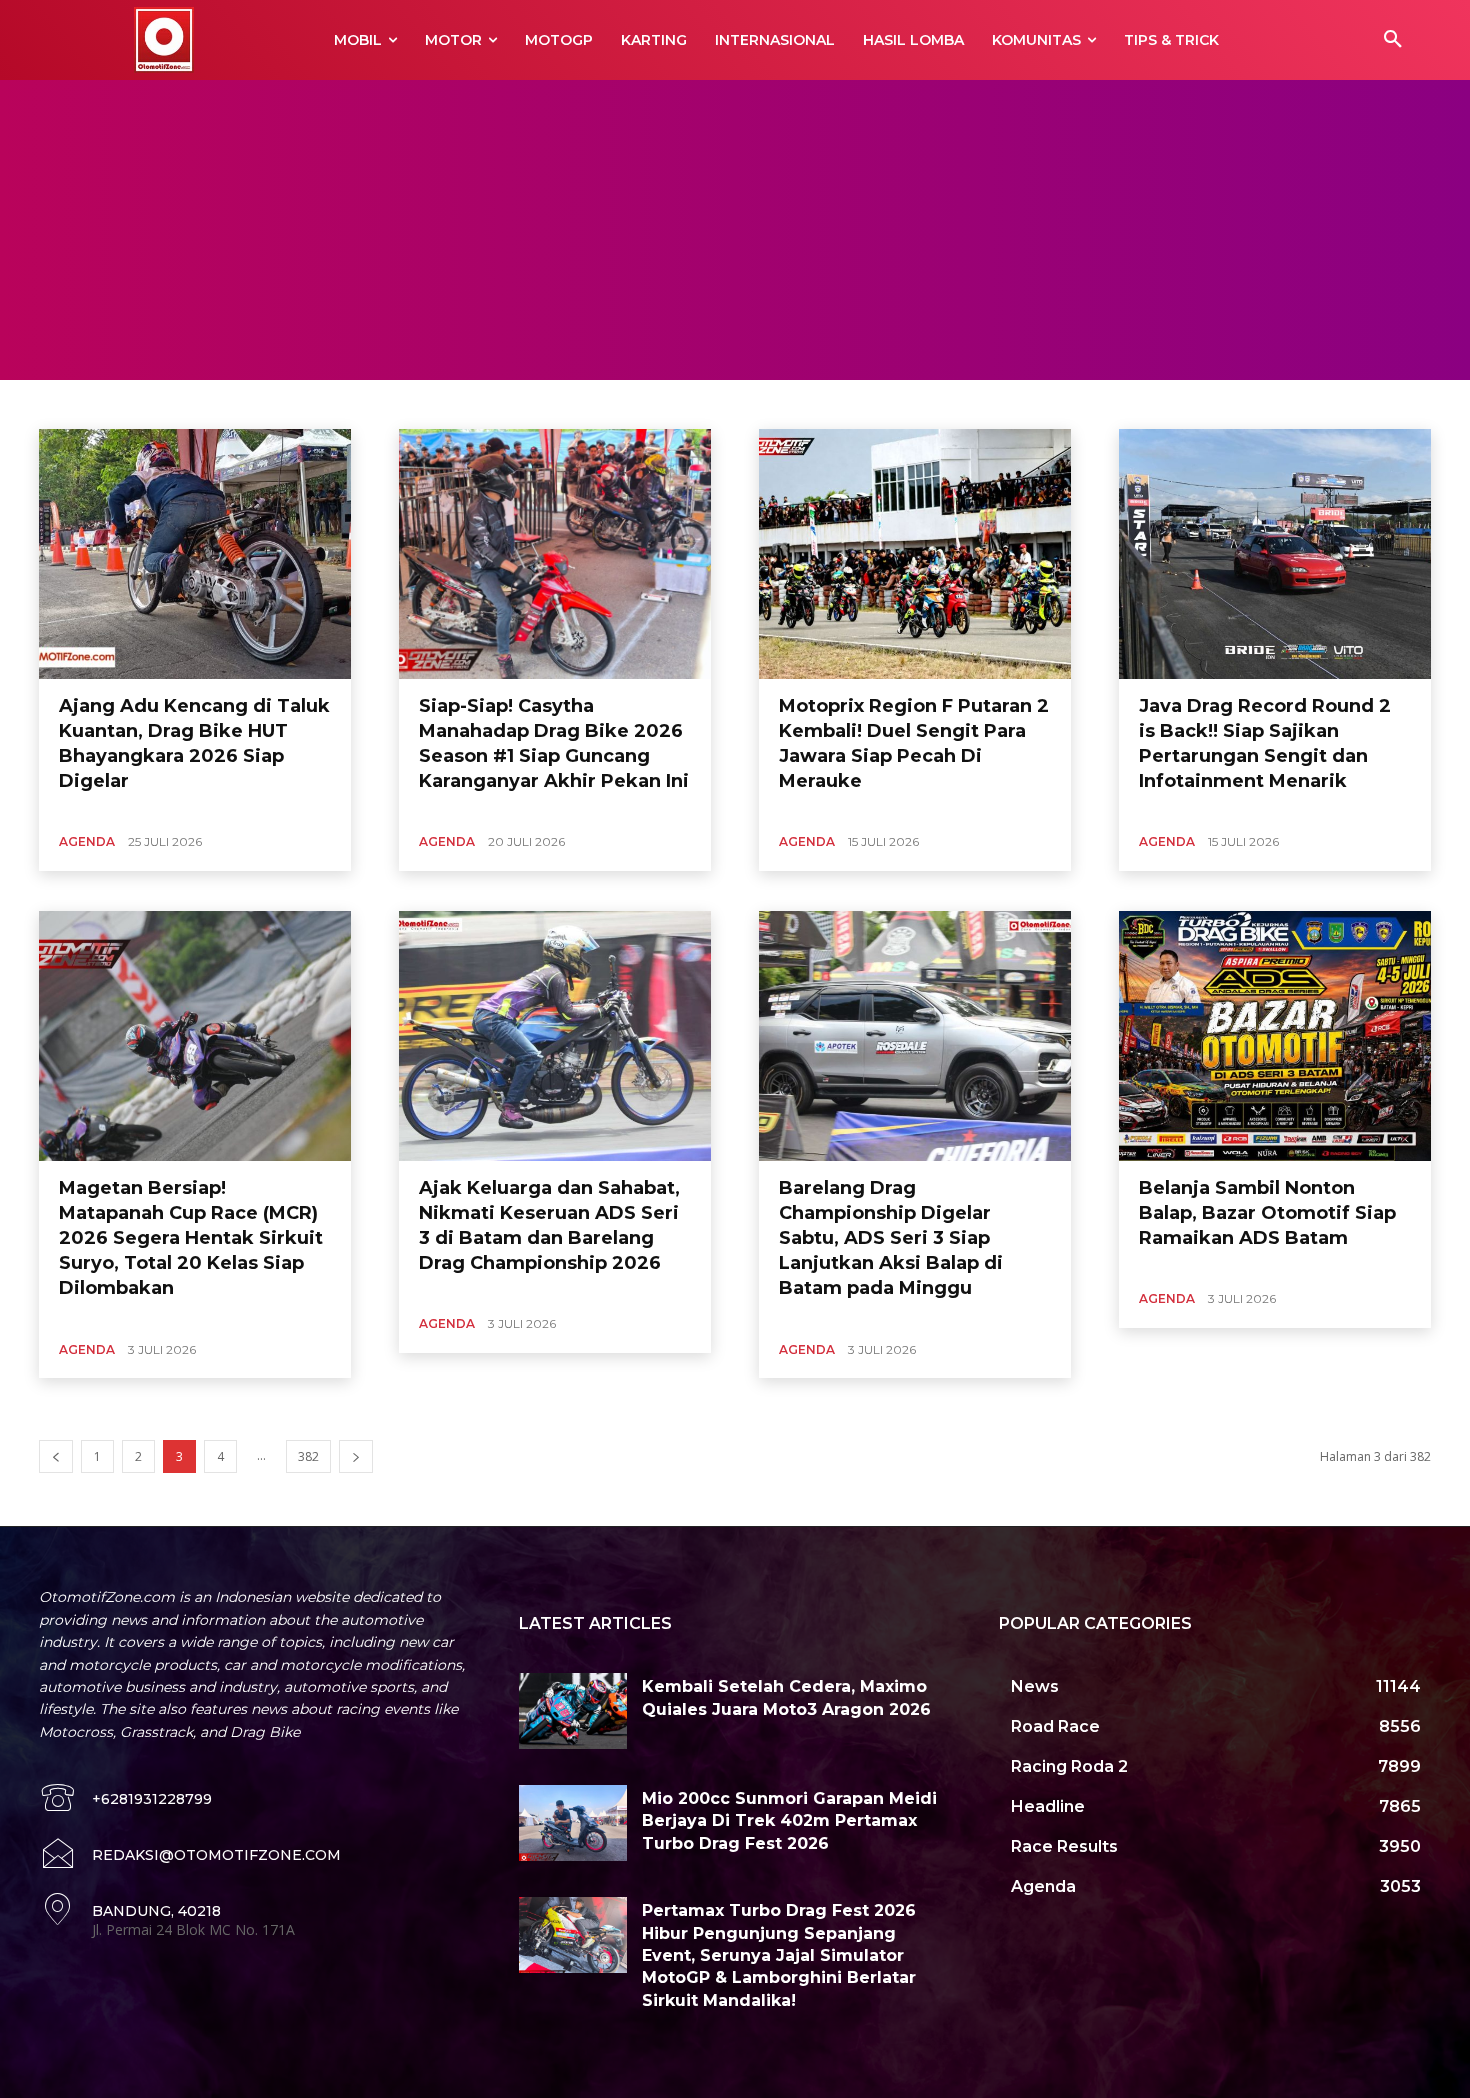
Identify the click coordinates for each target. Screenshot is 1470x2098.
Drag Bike (457, 403)
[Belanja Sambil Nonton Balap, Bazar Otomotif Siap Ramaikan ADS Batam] (1275, 1036)
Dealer (275, 403)
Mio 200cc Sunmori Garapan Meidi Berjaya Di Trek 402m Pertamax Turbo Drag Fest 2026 (789, 1821)
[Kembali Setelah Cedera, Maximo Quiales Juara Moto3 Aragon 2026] (573, 1711)
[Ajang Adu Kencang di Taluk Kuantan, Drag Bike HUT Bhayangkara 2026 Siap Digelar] (195, 554)
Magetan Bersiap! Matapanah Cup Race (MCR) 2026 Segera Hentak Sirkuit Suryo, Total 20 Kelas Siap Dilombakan (191, 1238)
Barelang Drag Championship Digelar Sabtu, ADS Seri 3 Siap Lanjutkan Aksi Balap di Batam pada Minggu (891, 1238)
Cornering (168, 403)
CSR (226, 403)
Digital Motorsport (362, 403)
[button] (1393, 40)
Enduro (598, 403)
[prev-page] (56, 1456)
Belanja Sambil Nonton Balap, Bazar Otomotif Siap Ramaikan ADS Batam (1267, 1213)
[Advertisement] (735, 230)
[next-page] (356, 1456)
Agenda (87, 841)
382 (308, 1456)
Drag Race (531, 403)
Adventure (91, 403)
